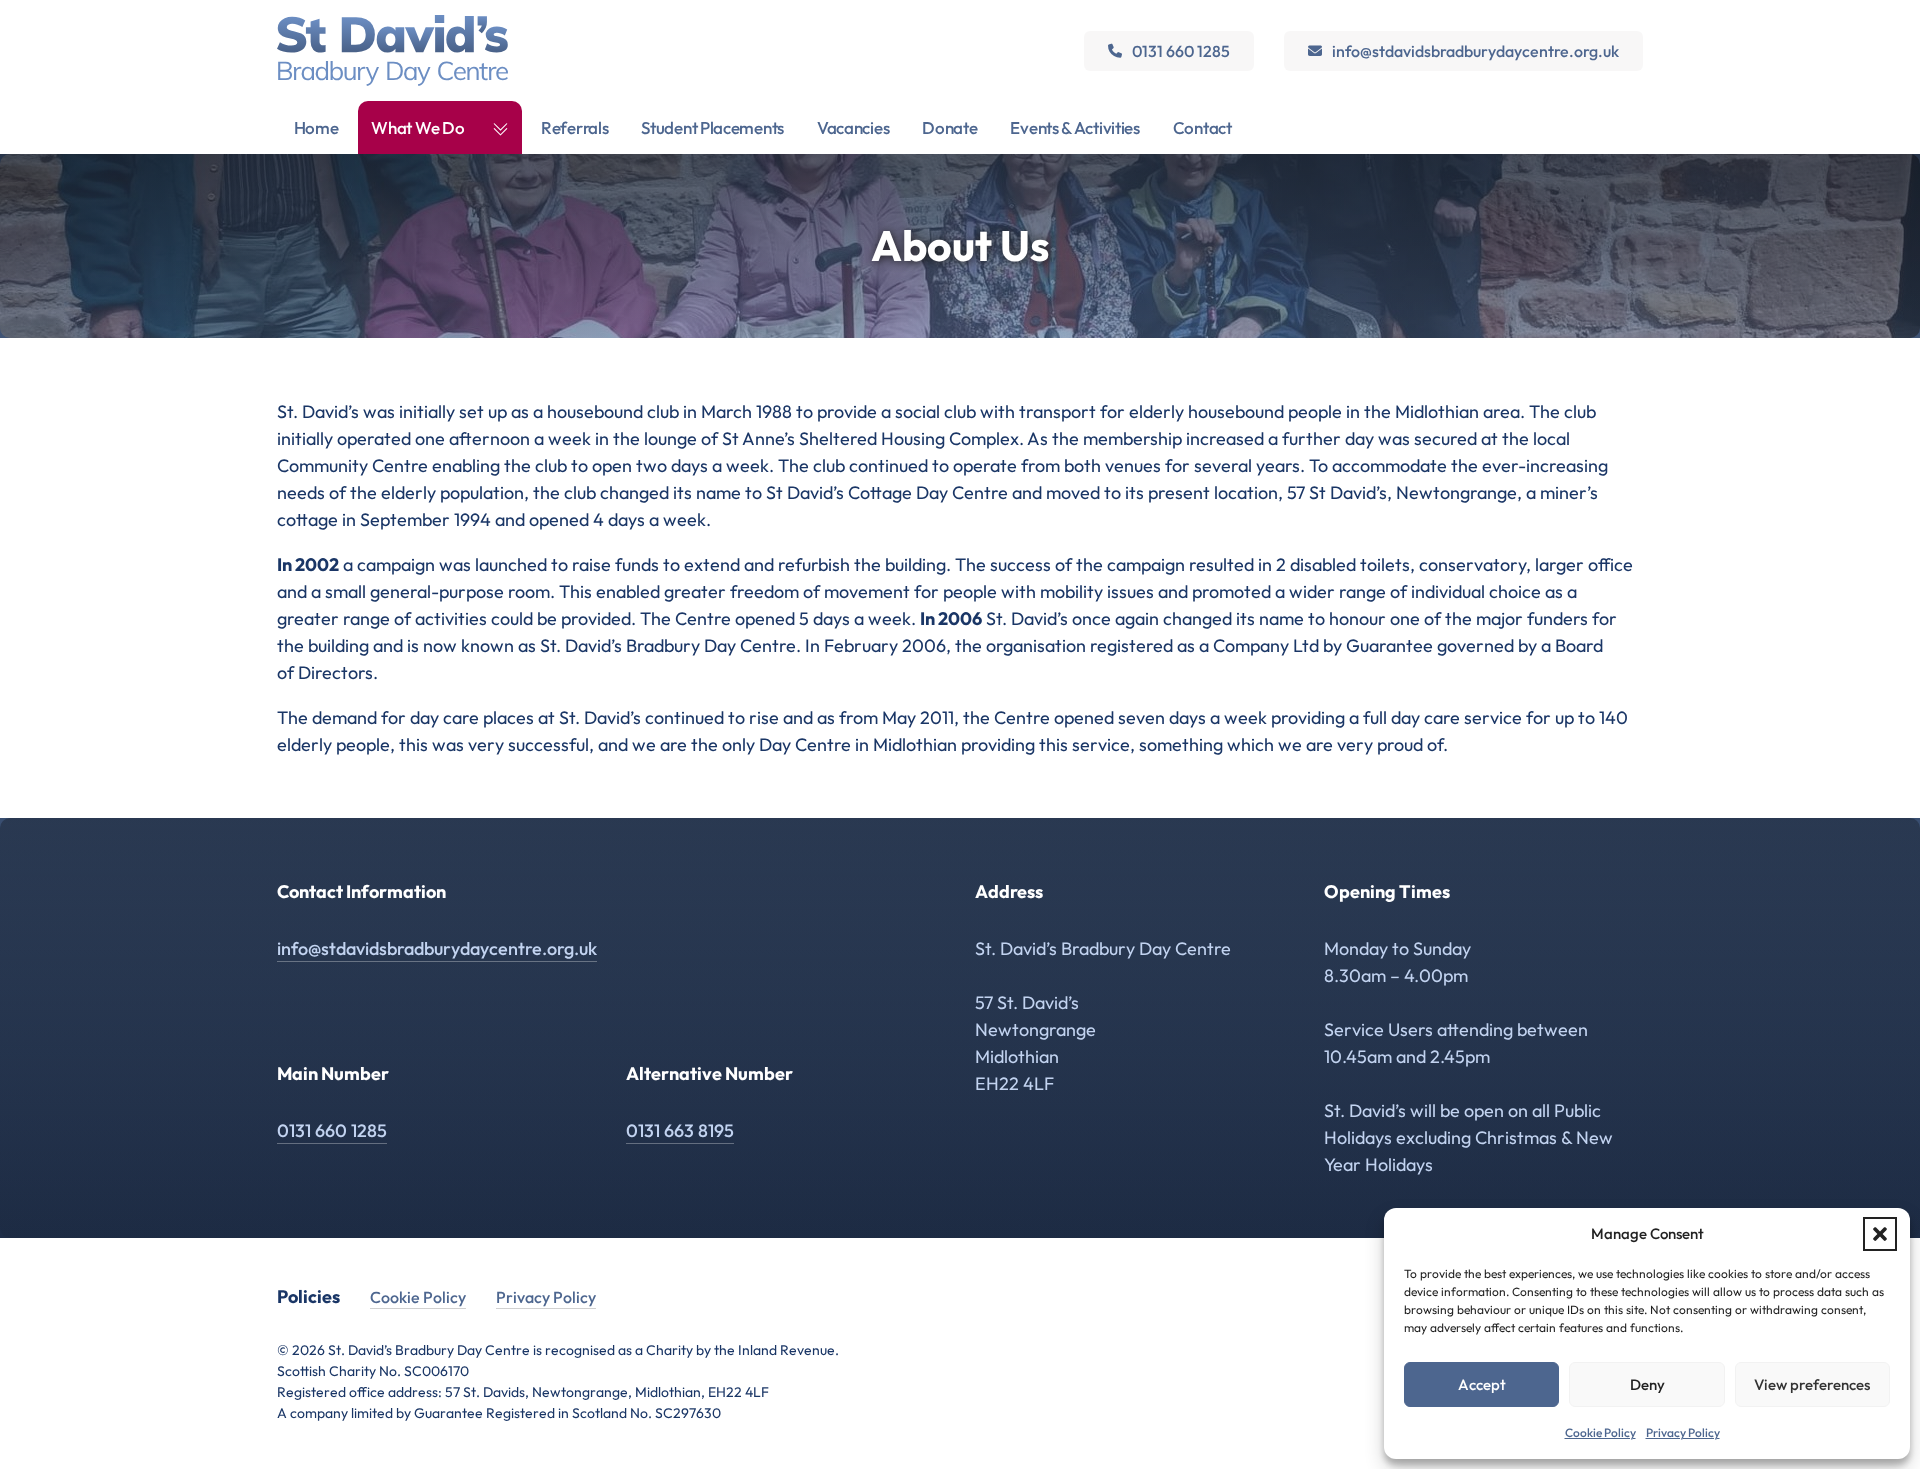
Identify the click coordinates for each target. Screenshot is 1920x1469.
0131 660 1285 (1181, 51)
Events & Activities (1074, 127)
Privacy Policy (1683, 1432)
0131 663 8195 (680, 1130)
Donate (949, 127)
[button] (1880, 1234)
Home (316, 127)
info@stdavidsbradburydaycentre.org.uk (1475, 51)
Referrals (574, 127)
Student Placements (712, 127)
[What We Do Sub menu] (500, 128)
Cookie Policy (1600, 1432)
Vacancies (853, 127)
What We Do (417, 127)
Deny (1647, 1384)
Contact (1202, 127)
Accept (1482, 1384)
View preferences (1812, 1384)
